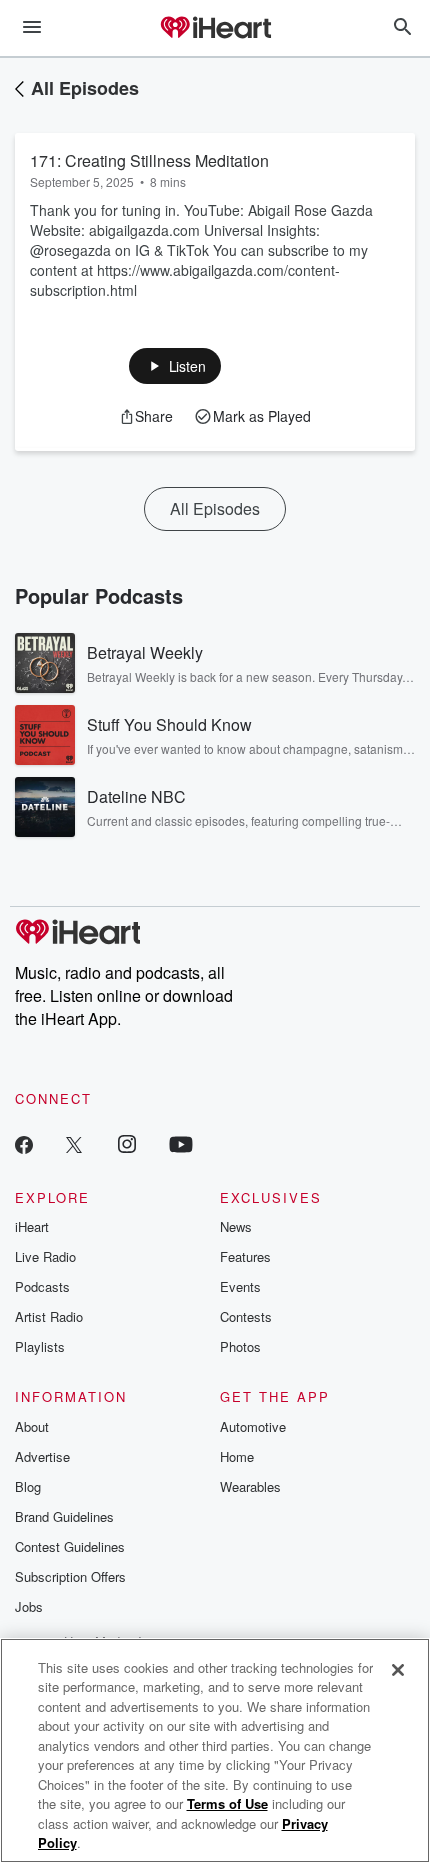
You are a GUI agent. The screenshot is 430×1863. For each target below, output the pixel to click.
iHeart (32, 1226)
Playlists (40, 1346)
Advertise (42, 1456)
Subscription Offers (70, 1576)
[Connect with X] (74, 1143)
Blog (28, 1486)
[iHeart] (215, 29)
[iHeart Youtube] (181, 1143)
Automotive (253, 1426)
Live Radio (45, 1256)
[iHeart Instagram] (127, 1143)
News (236, 1226)
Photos (240, 1346)
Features (245, 1256)
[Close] (398, 1670)
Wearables (250, 1486)
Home (237, 1456)
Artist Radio (49, 1316)
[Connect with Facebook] (24, 1143)
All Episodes (85, 88)
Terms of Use (227, 1803)
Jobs (29, 1606)
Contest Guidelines (70, 1546)
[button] (175, 366)
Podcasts (42, 1286)
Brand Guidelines (64, 1516)
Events (240, 1286)
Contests (246, 1316)
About (32, 1426)
